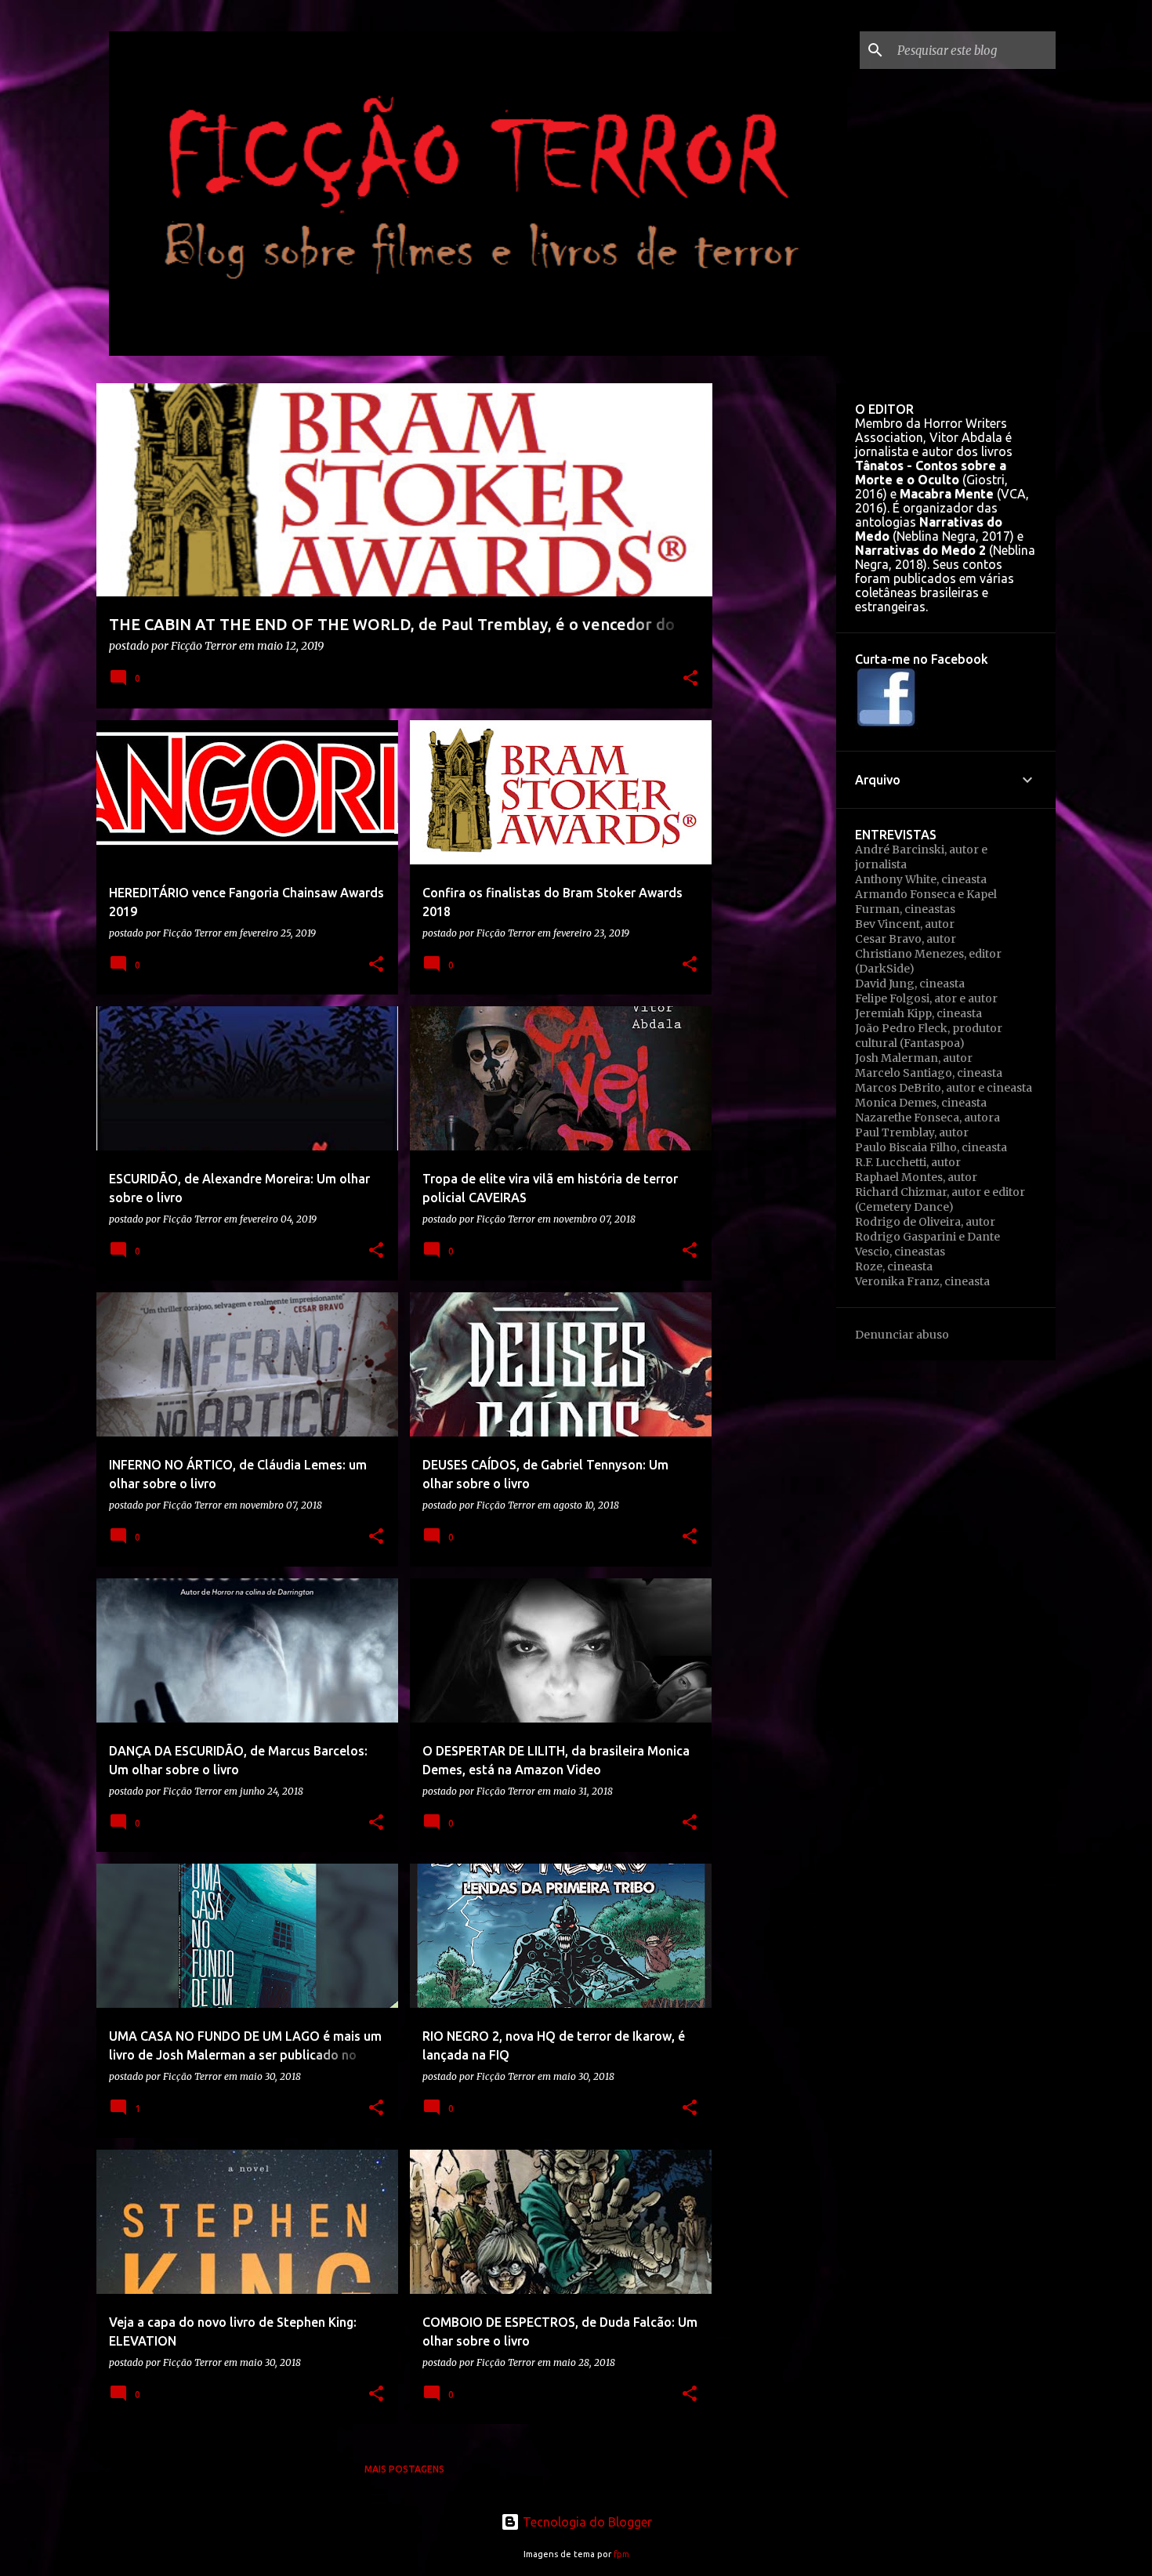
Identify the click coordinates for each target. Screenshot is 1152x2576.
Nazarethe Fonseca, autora (927, 1118)
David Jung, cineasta (910, 984)
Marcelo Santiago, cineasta (929, 1073)
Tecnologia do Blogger (586, 2522)
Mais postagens (404, 2469)
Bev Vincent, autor (905, 924)
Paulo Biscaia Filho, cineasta (931, 1147)
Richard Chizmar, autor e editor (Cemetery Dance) (940, 1199)
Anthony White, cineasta (921, 879)
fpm (621, 2554)
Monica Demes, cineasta (921, 1103)
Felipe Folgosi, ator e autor (926, 998)
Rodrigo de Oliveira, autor (925, 1222)
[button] (690, 679)
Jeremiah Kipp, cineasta (918, 1013)
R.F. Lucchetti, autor (908, 1162)
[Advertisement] (774, 618)
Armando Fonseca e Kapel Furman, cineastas (926, 902)
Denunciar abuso (902, 1335)
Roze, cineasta (894, 1266)
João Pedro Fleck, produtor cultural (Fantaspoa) (929, 1036)
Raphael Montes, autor (916, 1177)
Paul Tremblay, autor (912, 1132)
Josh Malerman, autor (914, 1058)
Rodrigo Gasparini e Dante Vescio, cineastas (927, 1244)
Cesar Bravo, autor (906, 939)
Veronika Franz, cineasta (922, 1281)
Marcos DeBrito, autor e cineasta (944, 1088)
